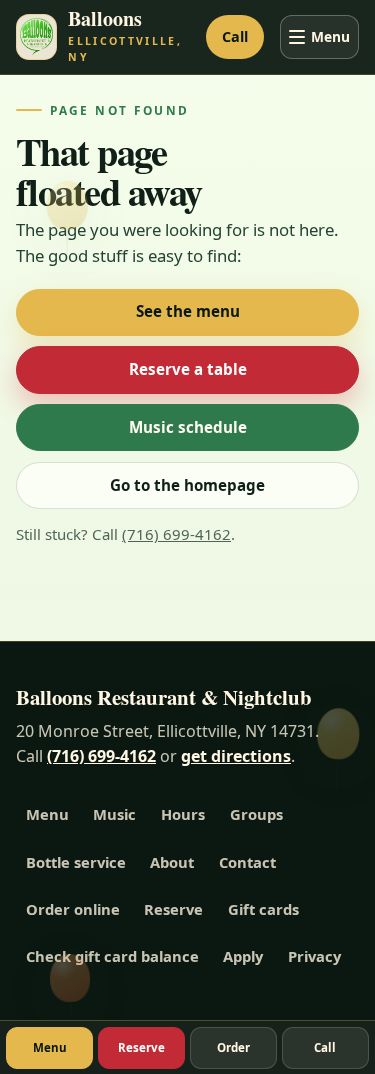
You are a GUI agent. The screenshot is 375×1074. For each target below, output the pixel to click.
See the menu (188, 311)
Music (114, 814)
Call (235, 36)
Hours (183, 814)
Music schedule (188, 427)
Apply (243, 956)
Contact (247, 862)
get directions (236, 756)
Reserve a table (188, 369)
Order (233, 1047)
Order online (73, 909)
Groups (256, 814)
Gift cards (263, 909)
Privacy (314, 956)
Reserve (173, 909)
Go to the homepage (187, 485)
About (172, 862)
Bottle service (76, 862)
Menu (330, 36)
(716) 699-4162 (176, 534)
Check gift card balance (112, 956)
